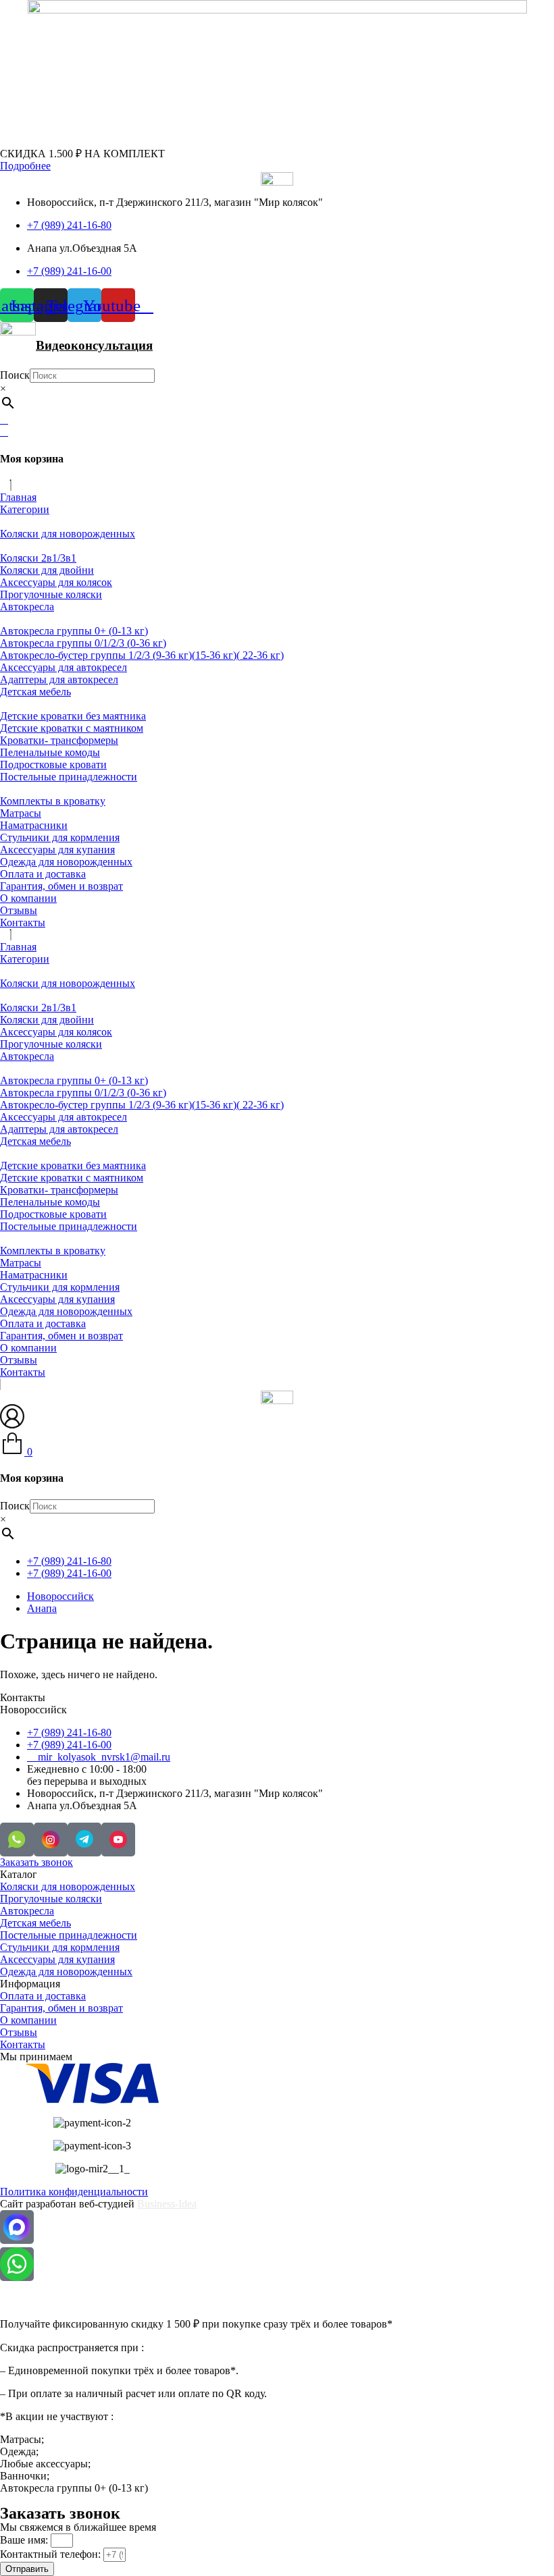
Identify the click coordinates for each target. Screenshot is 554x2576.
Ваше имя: (25, 2540)
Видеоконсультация (94, 345)
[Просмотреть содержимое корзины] (4, 432)
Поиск (15, 375)
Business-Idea (167, 2204)
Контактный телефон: (52, 2554)
